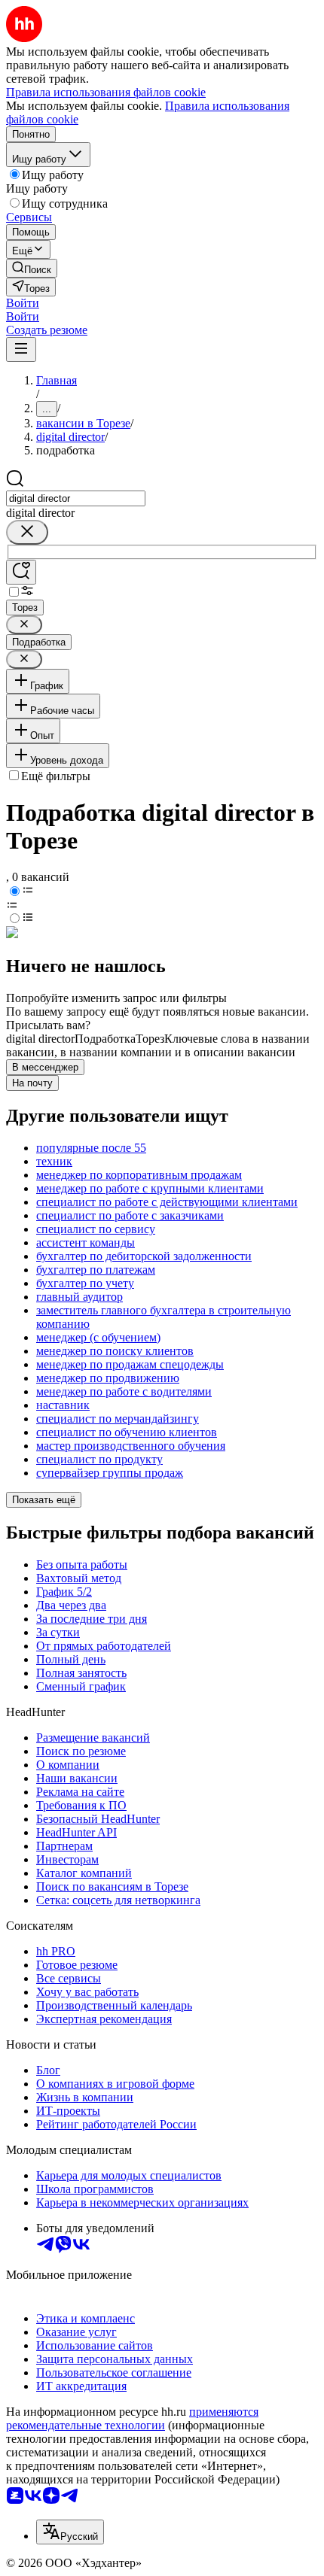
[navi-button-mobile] (21, 349)
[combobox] (76, 498)
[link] (32, 268)
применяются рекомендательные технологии (132, 2418)
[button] (23, 303)
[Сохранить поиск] (21, 572)
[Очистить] (27, 532)
